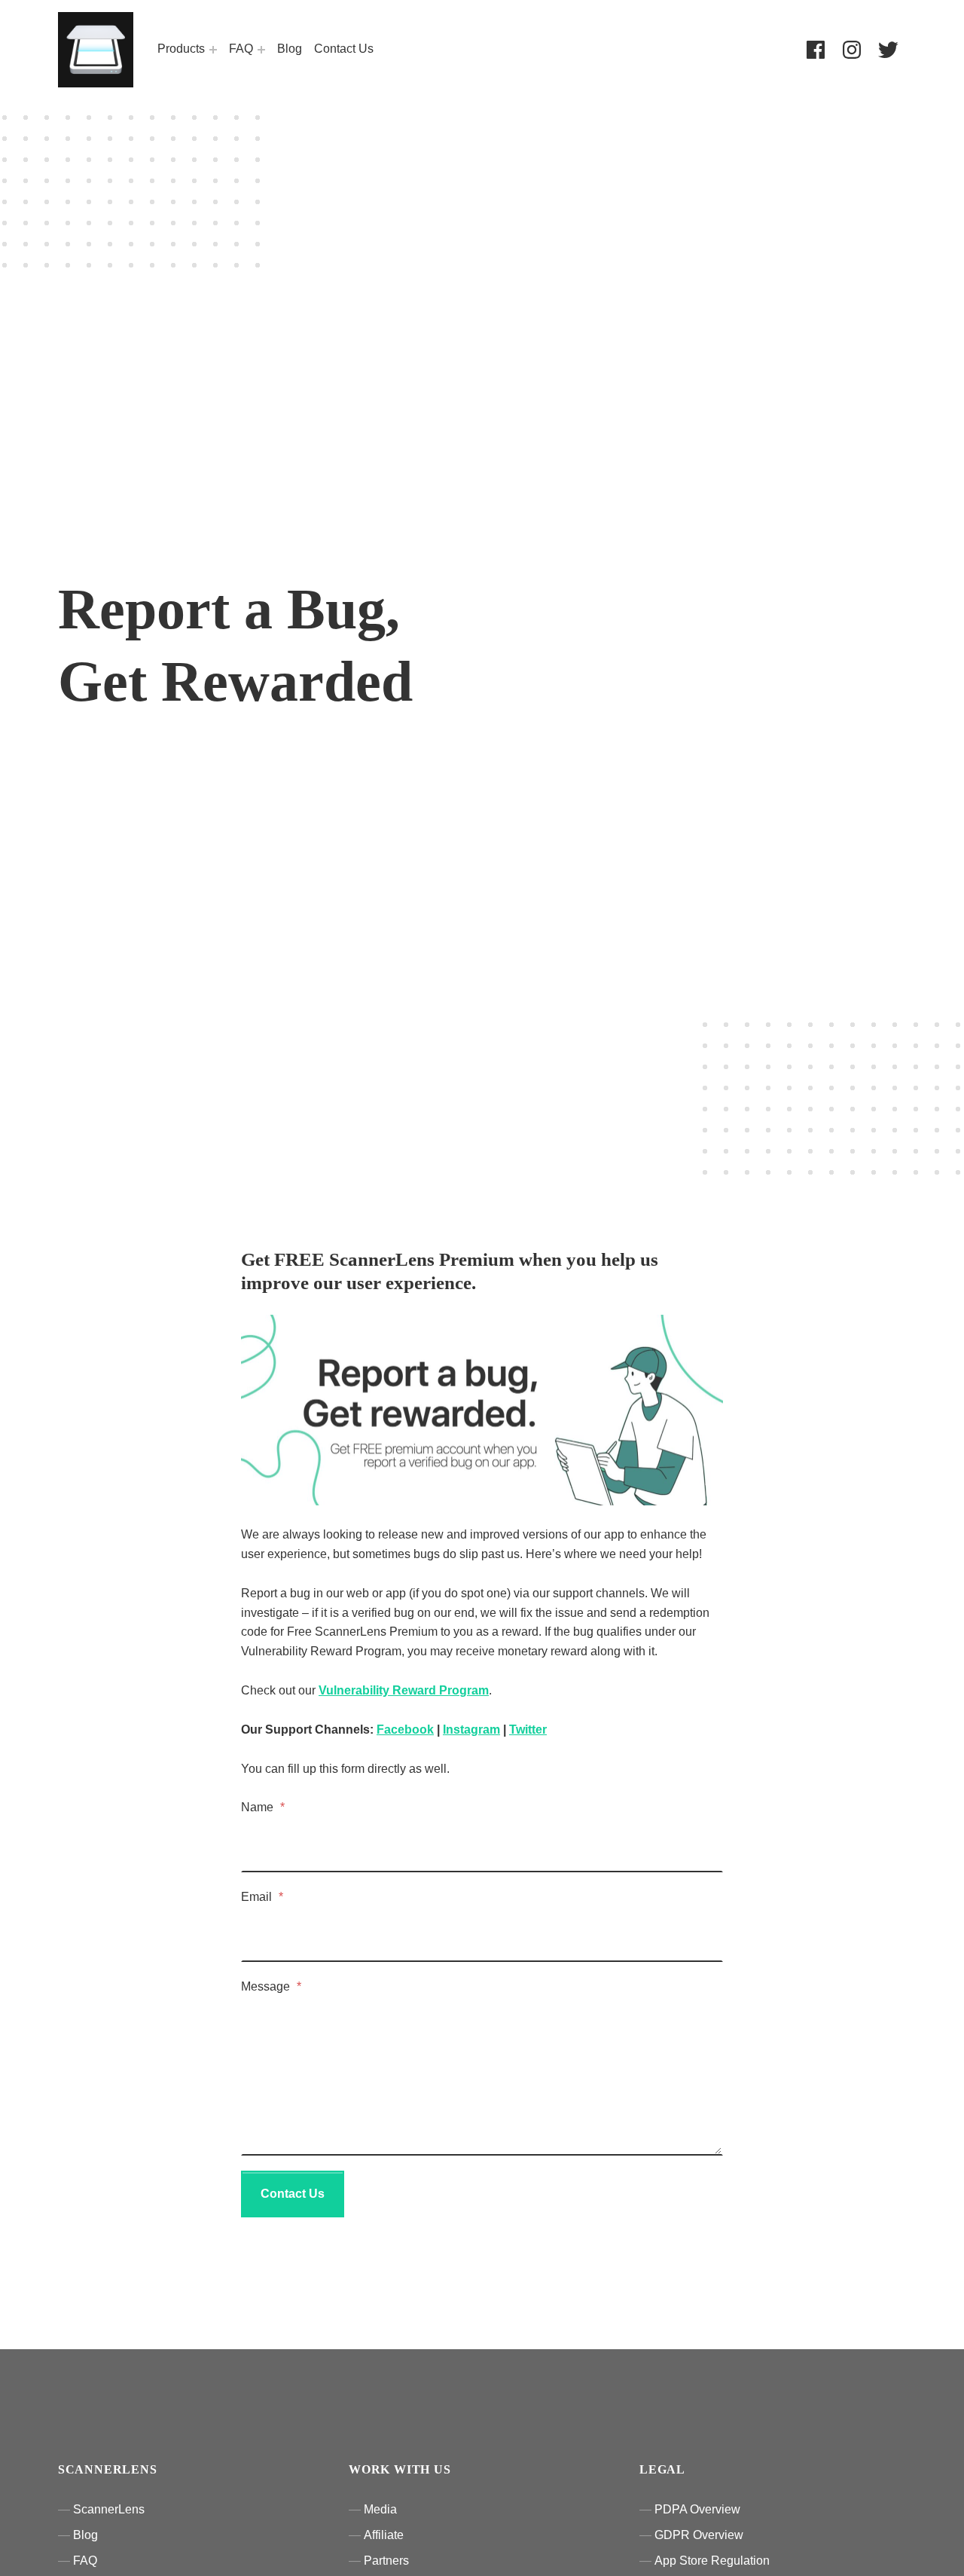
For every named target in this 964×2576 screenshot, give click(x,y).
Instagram (471, 1730)
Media (380, 2509)
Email (262, 1897)
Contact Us (344, 49)
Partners (386, 2561)
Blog (290, 49)
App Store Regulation (712, 2561)
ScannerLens (109, 2509)
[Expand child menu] (213, 50)
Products (181, 49)
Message (271, 1986)
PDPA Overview (697, 2509)
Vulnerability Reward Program (404, 1690)
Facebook (405, 1730)
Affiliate (384, 2535)
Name (263, 1807)
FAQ (241, 49)
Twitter (528, 1730)
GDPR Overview (699, 2535)
